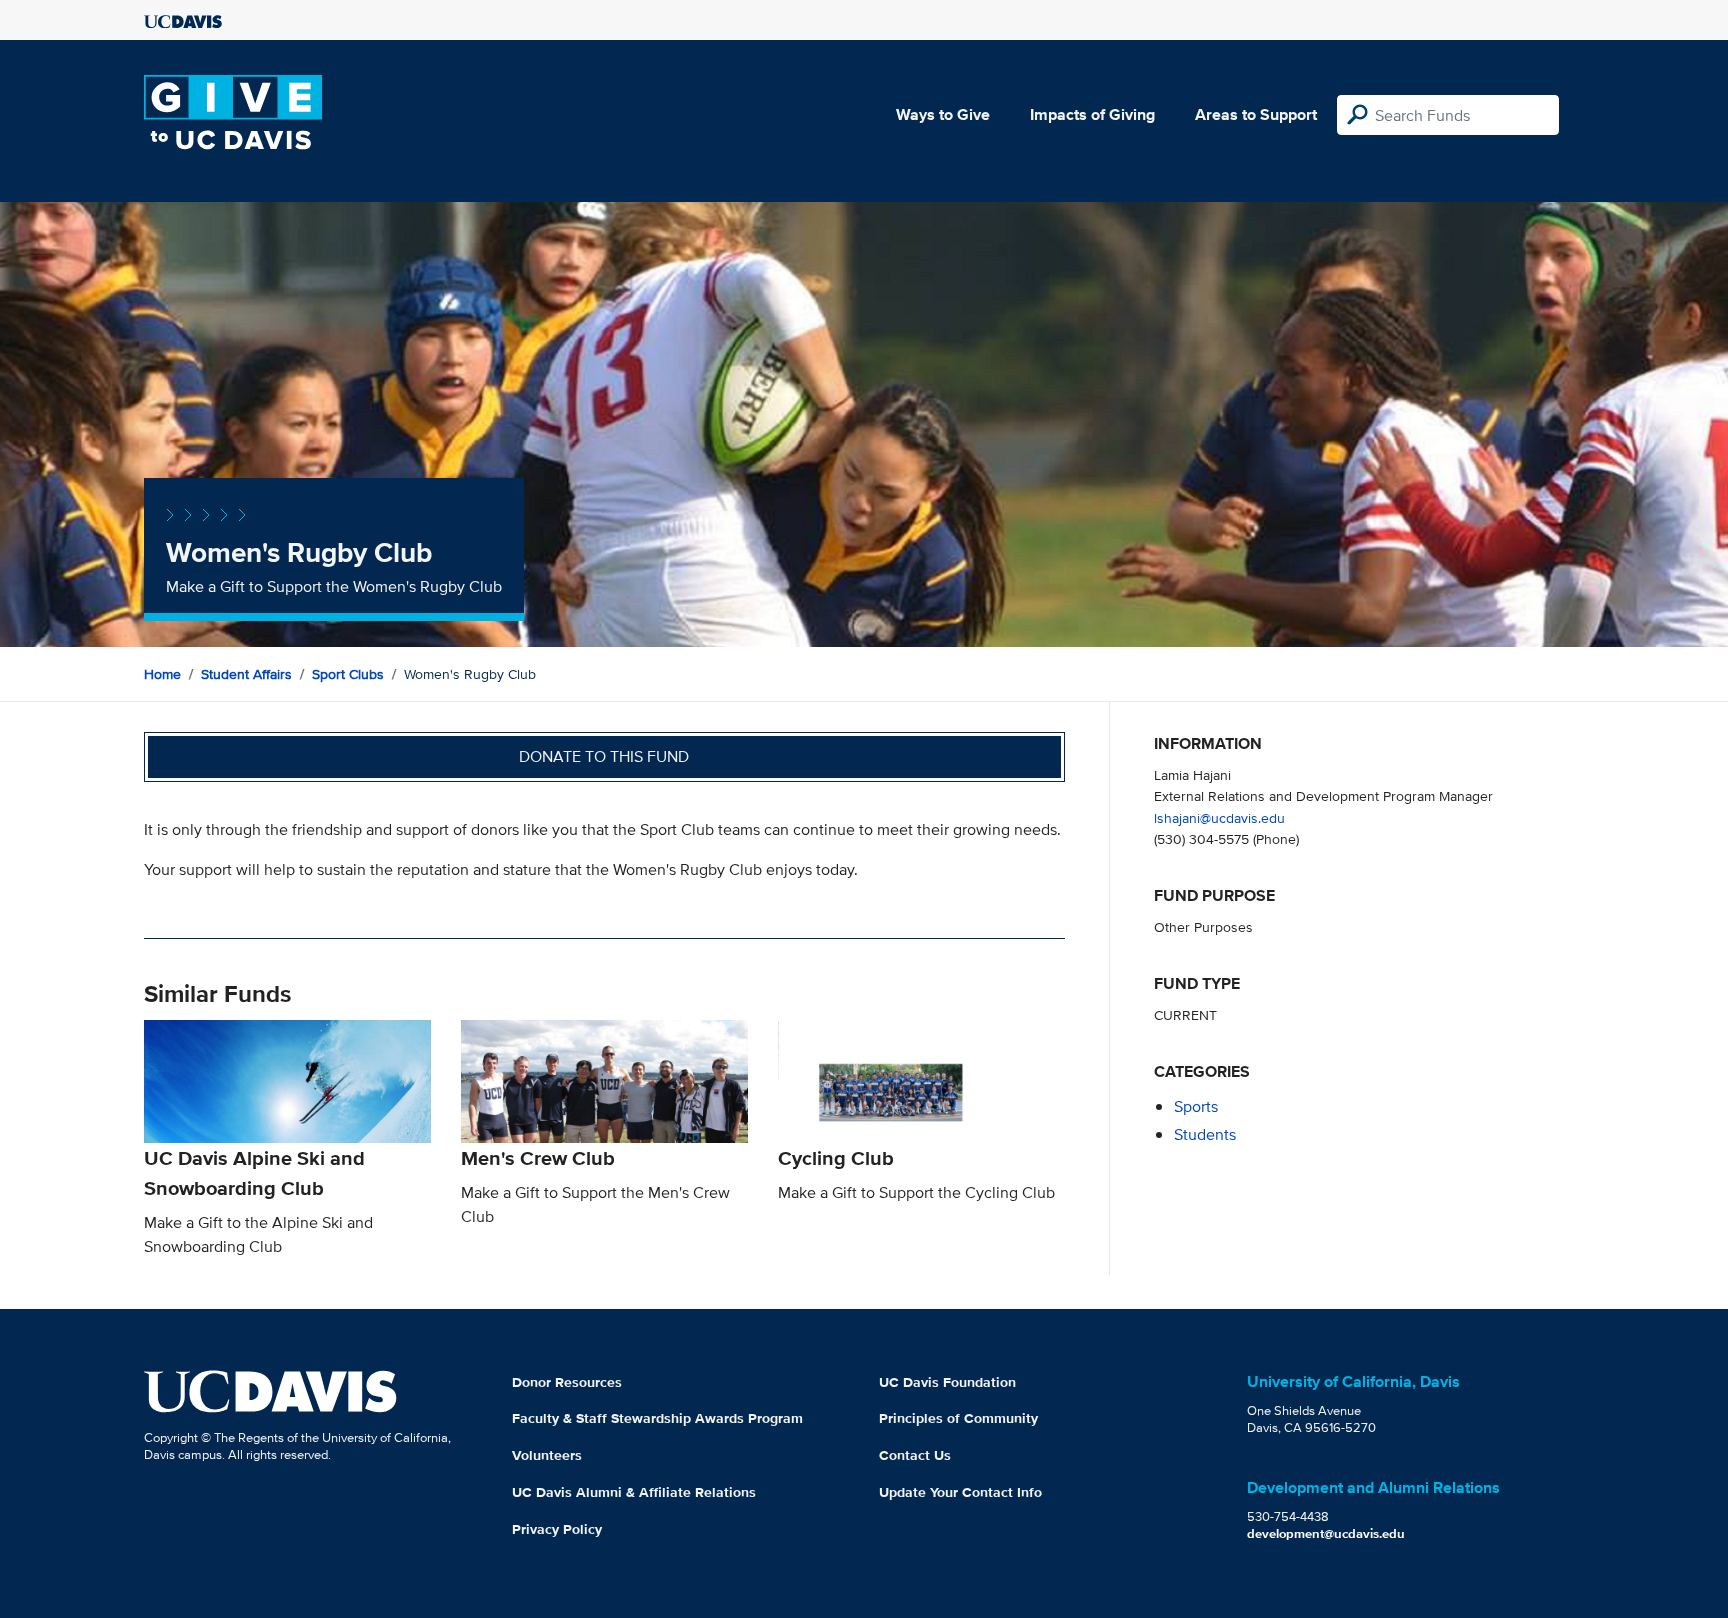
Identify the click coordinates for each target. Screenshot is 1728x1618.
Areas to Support (1256, 114)
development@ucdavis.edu (1326, 1533)
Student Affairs (246, 674)
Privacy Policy (557, 1529)
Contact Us (915, 1455)
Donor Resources (567, 1382)
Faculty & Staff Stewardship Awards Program (657, 1418)
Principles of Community (958, 1418)
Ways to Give (943, 114)
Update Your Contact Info (960, 1492)
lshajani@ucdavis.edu (1219, 817)
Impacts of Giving (1092, 114)
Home (162, 674)
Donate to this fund (604, 756)
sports (1196, 1106)
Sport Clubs (348, 674)
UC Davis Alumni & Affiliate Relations (634, 1492)
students (1205, 1134)
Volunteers (547, 1455)
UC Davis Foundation (947, 1382)
